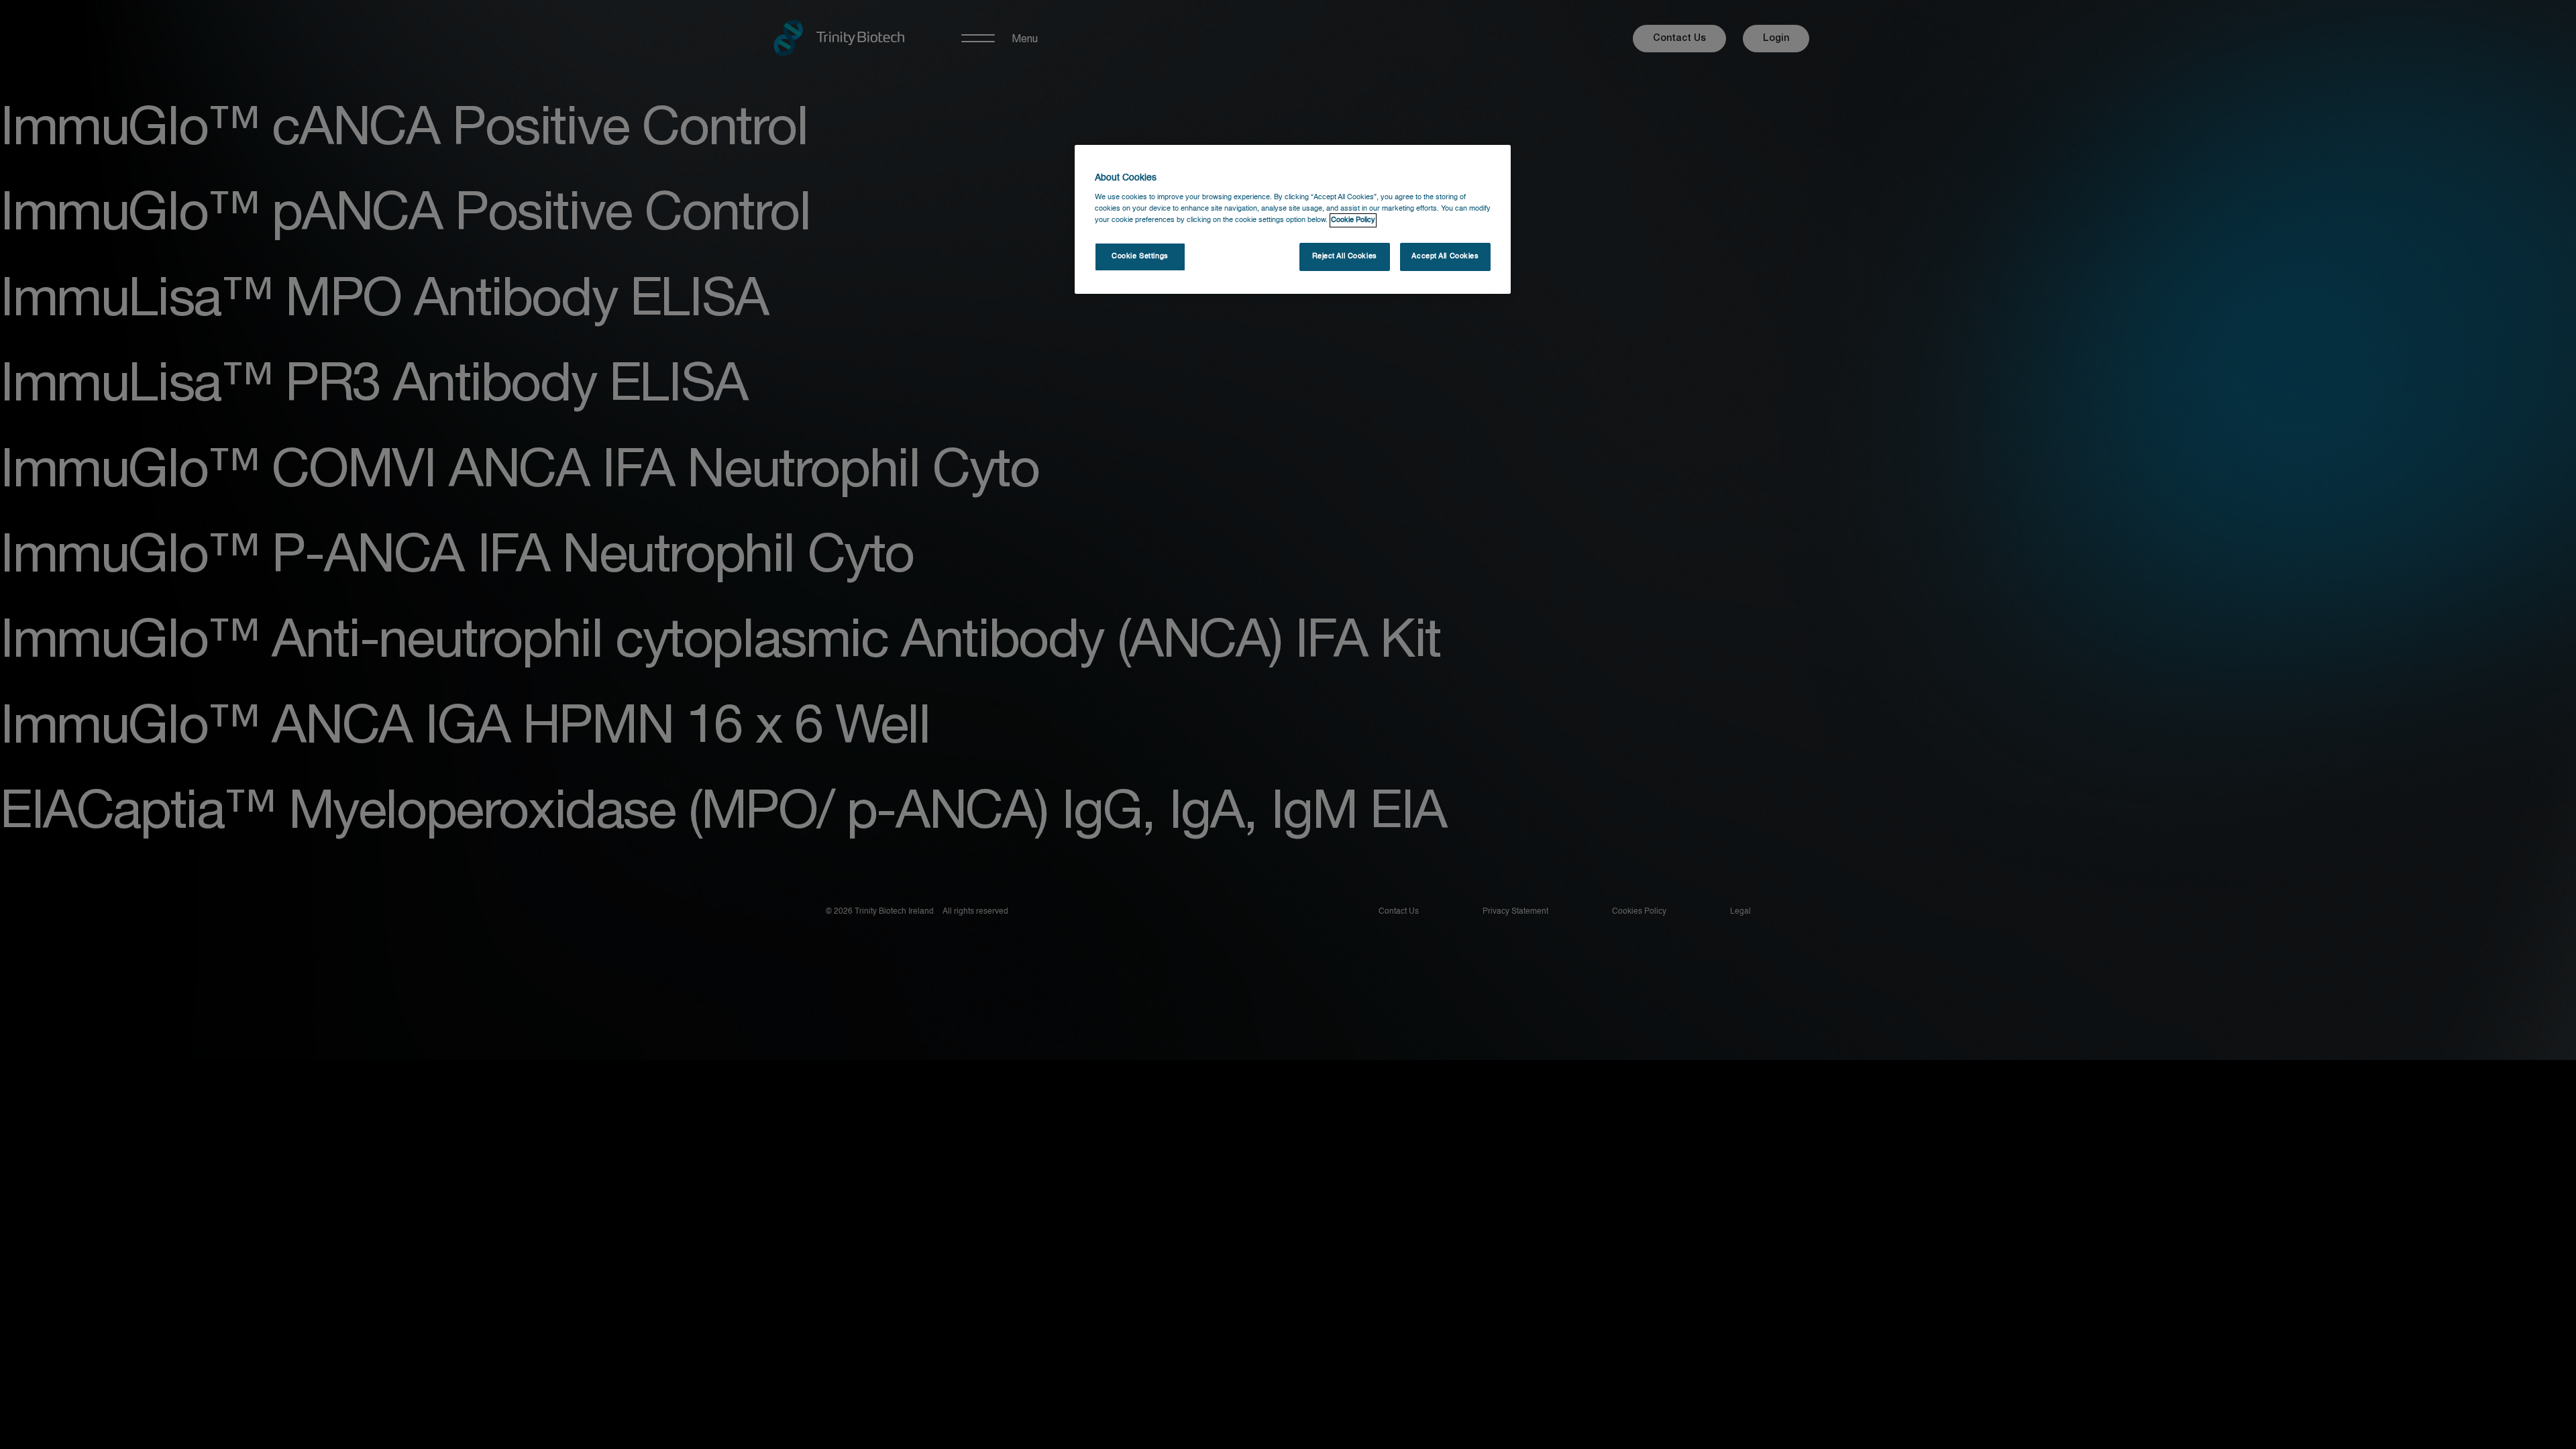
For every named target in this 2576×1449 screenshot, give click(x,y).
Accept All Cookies (1445, 256)
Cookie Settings (1140, 256)
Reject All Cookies (1345, 256)
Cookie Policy (1353, 220)
